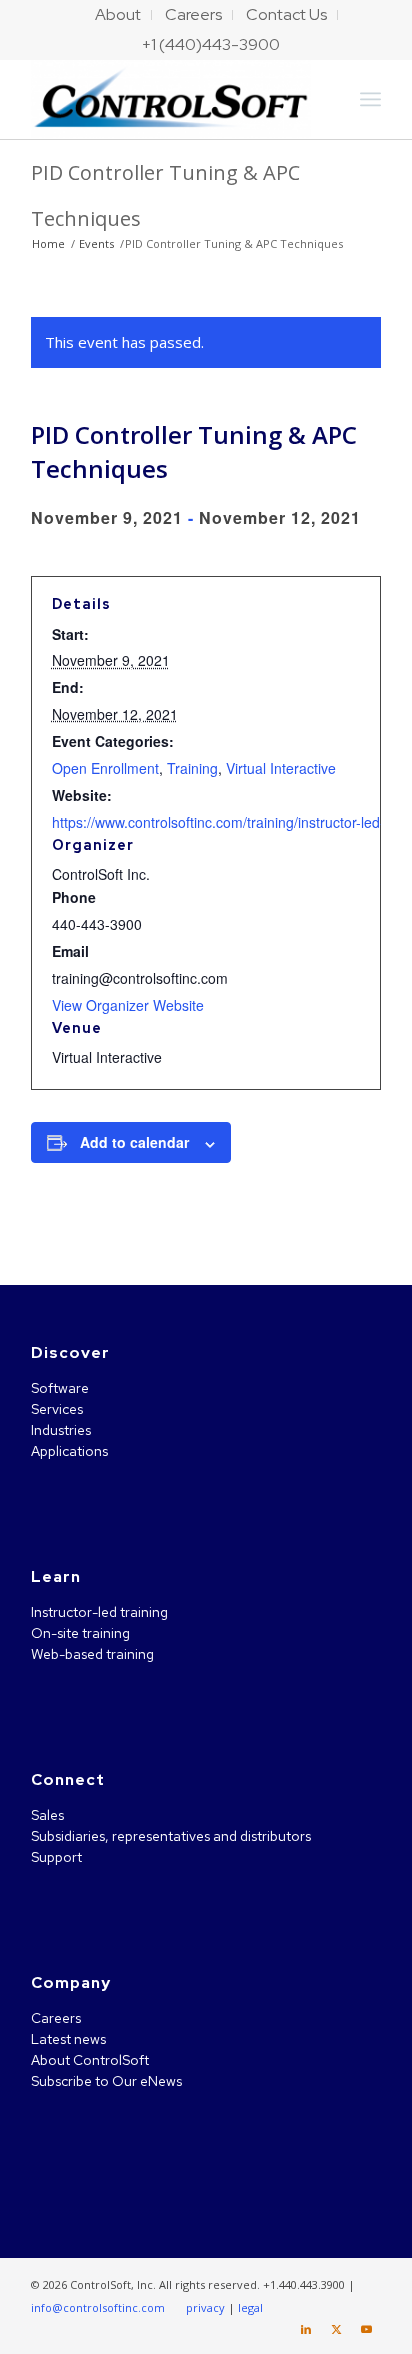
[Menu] (370, 99)
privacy (205, 2307)
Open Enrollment (105, 768)
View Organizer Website (128, 1005)
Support (56, 1857)
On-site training (80, 1633)
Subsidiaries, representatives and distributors (171, 1836)
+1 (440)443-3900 (211, 44)
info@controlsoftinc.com (98, 2307)
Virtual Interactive (281, 768)
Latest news (68, 2039)
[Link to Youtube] (366, 2329)
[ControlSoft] (171, 99)
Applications (69, 1451)
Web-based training (92, 1654)
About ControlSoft (90, 2060)
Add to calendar (134, 1142)
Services (57, 1409)
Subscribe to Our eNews (106, 2081)
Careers (56, 2018)
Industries (61, 1430)
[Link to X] (336, 2329)
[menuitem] (118, 15)
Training (192, 768)
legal (250, 2307)
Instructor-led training (99, 1612)
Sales (47, 1815)
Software (60, 1388)
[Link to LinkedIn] (306, 2329)
